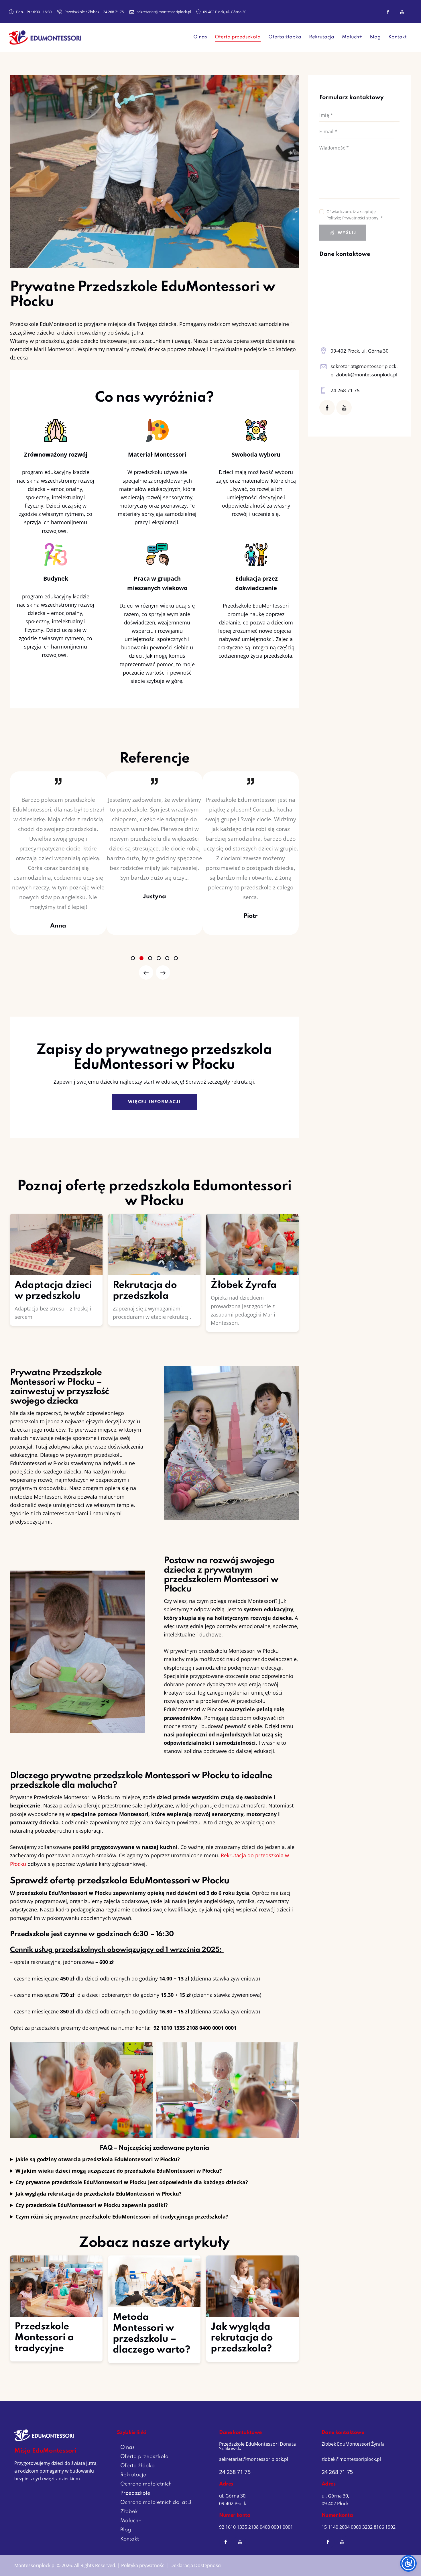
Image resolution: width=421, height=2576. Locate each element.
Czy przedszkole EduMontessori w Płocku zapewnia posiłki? (92, 2205)
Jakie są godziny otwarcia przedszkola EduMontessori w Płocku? (98, 2159)
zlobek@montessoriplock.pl (351, 2459)
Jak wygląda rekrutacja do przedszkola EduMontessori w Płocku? (99, 2194)
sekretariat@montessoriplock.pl (254, 2459)
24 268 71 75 (345, 390)
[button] (133, 958)
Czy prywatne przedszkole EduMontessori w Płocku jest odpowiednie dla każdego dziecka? (132, 2182)
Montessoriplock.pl (35, 2565)
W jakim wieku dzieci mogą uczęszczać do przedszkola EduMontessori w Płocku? (119, 2171)
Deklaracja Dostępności (196, 2565)
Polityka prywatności (143, 2565)
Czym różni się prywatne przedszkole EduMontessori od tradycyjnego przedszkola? (122, 2217)
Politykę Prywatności (346, 218)
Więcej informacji (154, 1102)
